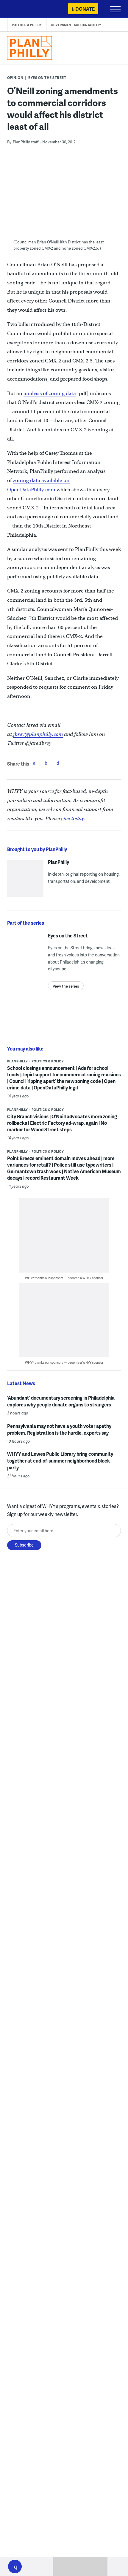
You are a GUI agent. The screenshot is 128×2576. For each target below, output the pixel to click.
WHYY (22, 9)
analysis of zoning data (50, 393)
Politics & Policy (27, 25)
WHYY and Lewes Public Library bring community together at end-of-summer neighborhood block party (60, 1461)
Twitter (46, 763)
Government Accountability (76, 25)
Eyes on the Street (47, 78)
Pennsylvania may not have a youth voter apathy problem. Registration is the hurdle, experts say (59, 1429)
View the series (66, 986)
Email (58, 763)
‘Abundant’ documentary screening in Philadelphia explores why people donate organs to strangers (61, 1401)
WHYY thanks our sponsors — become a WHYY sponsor (64, 1278)
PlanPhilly (58, 862)
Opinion (15, 78)
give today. (73, 819)
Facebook (34, 763)
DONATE (85, 9)
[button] (15, 2567)
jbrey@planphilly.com (38, 734)
